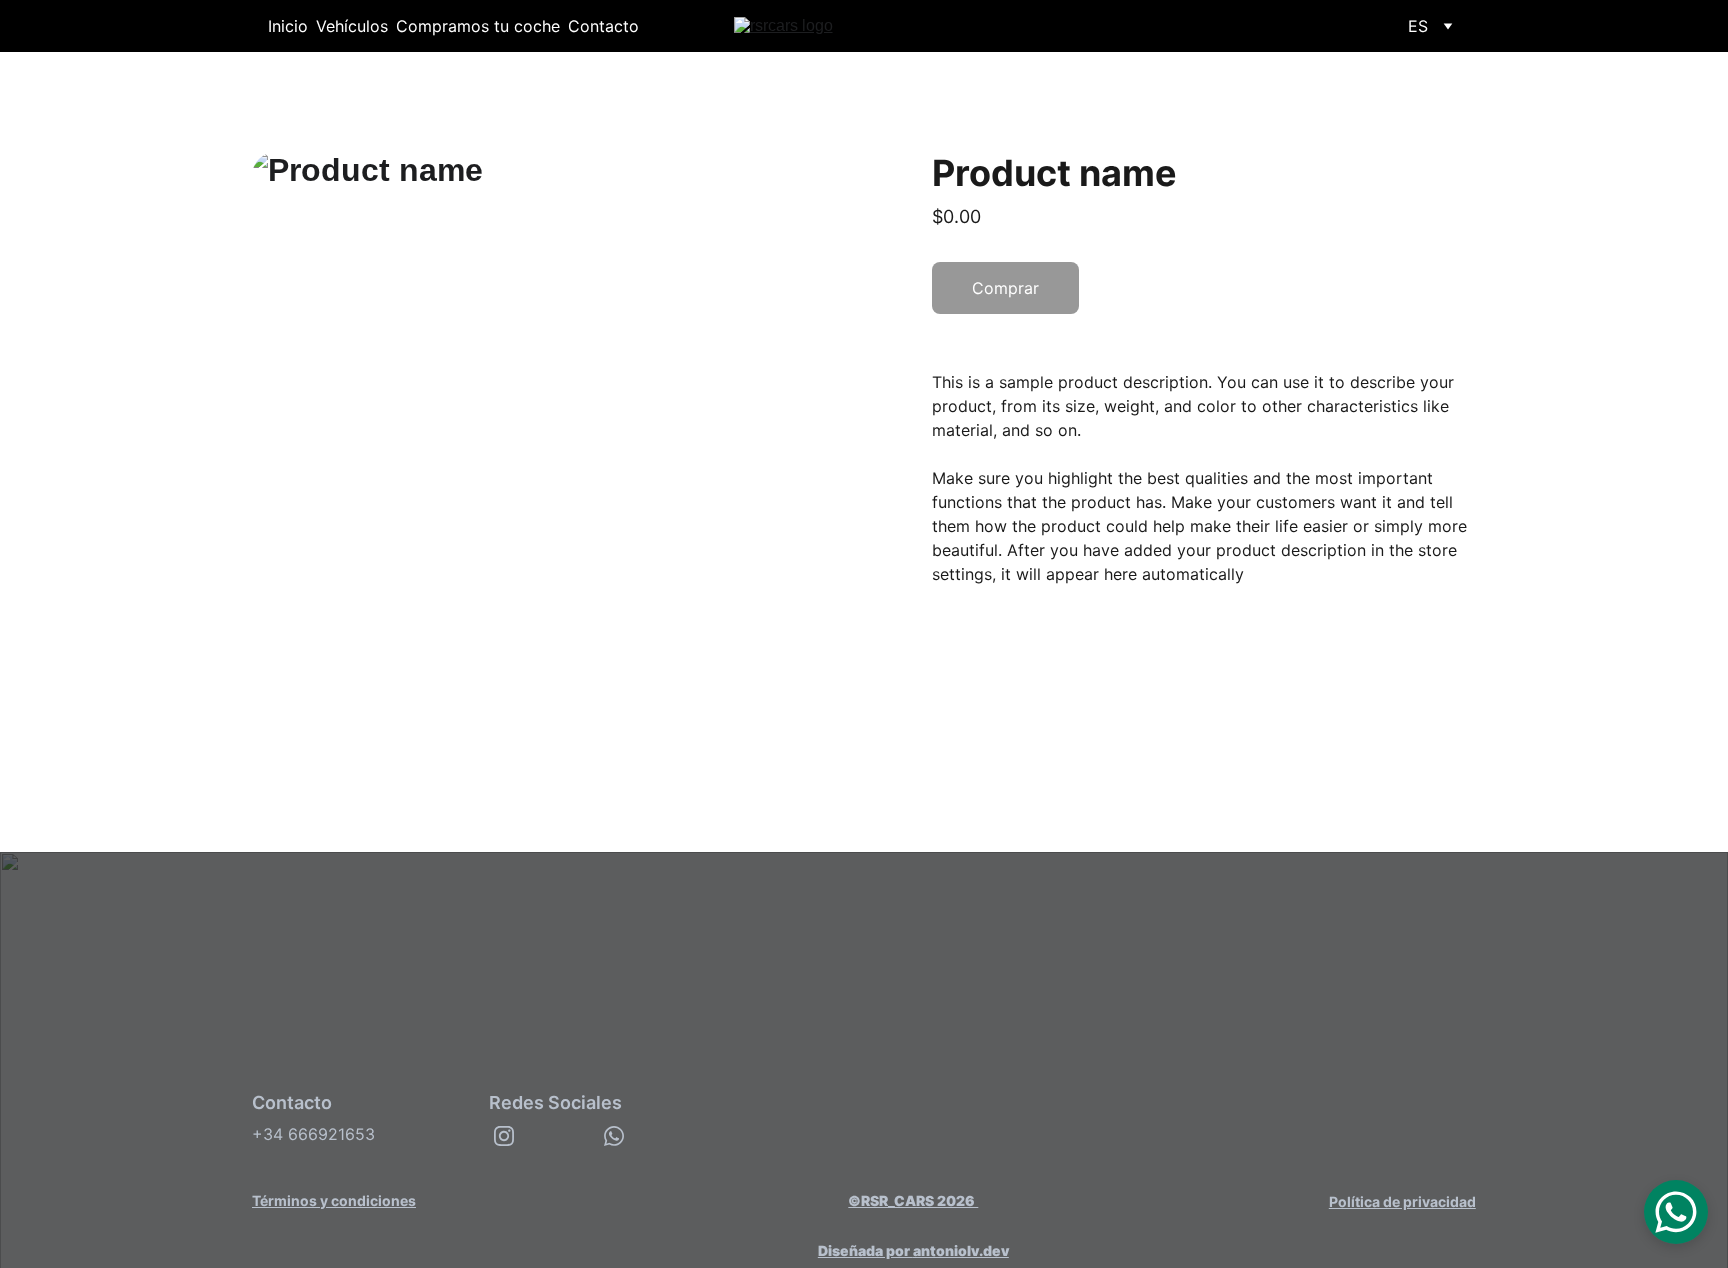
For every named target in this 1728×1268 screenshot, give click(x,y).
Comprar (1005, 288)
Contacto (603, 26)
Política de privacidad (1402, 1201)
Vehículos (352, 26)
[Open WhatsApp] (1676, 1212)
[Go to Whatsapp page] (614, 1136)
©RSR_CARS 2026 (913, 1200)
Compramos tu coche (478, 26)
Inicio (288, 26)
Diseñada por (865, 1250)
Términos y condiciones (334, 1200)
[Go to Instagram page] (504, 1136)
